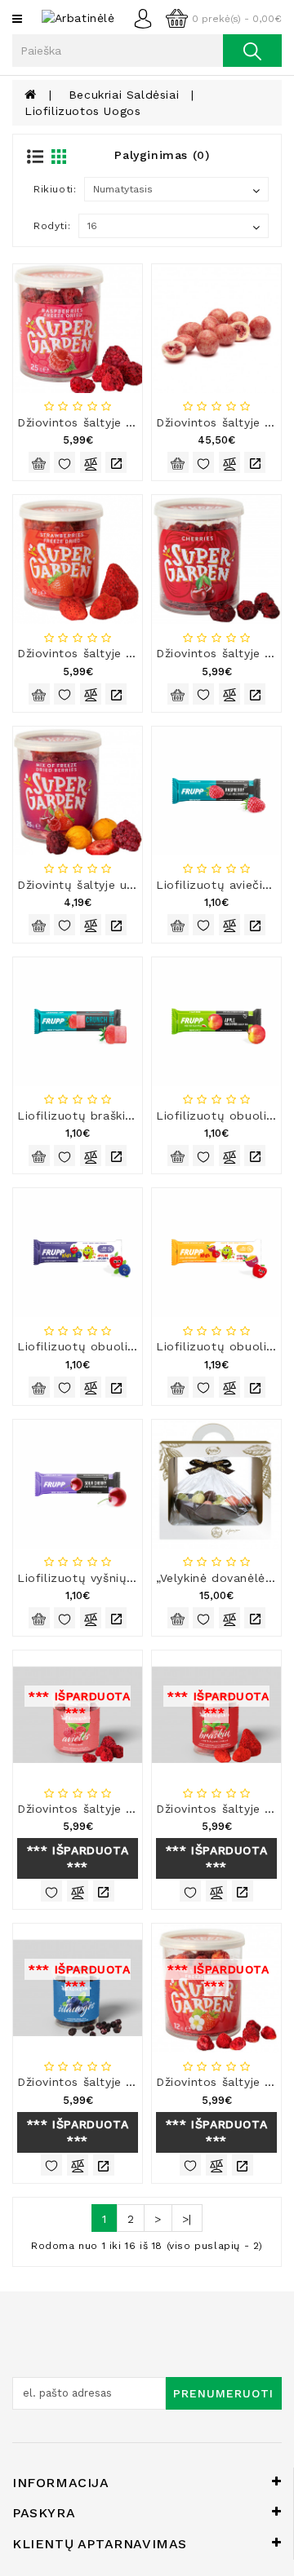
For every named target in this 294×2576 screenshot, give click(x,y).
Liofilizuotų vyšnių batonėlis (102, 1578)
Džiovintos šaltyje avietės (93, 422)
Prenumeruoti (223, 2393)
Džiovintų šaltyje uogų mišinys (107, 885)
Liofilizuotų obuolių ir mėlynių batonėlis (138, 1346)
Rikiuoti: (55, 189)
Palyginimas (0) (162, 155)
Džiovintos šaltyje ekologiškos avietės (129, 1809)
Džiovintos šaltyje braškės (94, 653)
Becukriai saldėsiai (124, 95)
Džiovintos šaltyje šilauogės (99, 2082)
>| (187, 2219)
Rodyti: (52, 226)
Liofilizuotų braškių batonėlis (105, 1116)
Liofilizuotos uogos (82, 111)
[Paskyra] (147, 17)
